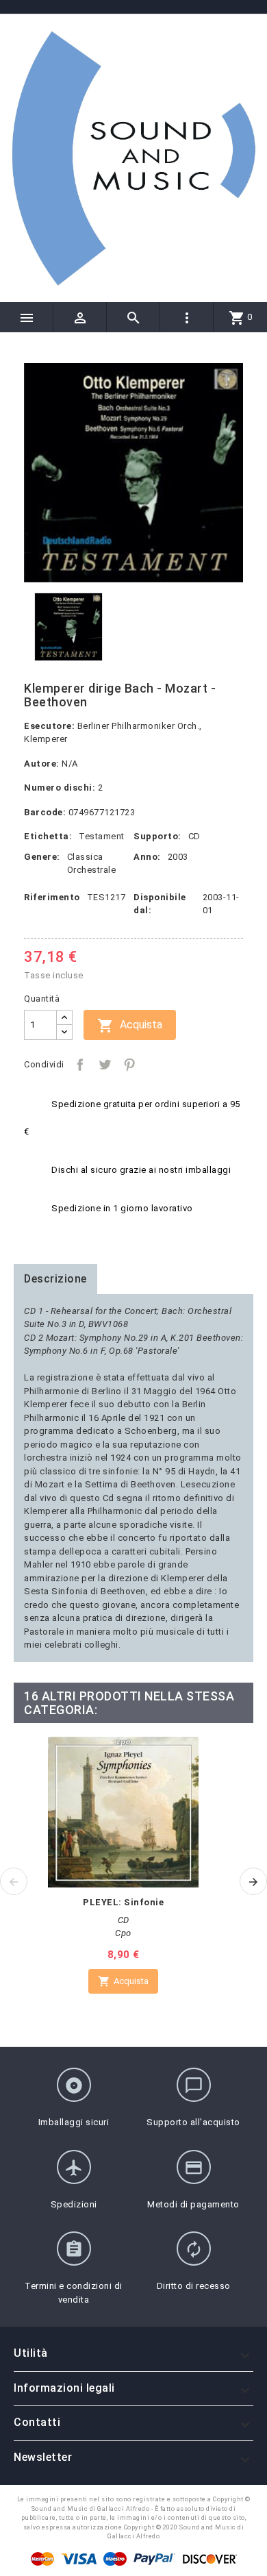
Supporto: (157, 836)
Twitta (105, 1065)
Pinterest (129, 1065)
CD (194, 836)
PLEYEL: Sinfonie (123, 1902)
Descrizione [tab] (55, 1279)
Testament (102, 836)
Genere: (42, 857)
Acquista (130, 1026)
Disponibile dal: (160, 904)
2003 (178, 857)
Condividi (80, 1065)
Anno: (147, 857)
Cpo (123, 1933)
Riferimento (52, 897)
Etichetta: (48, 836)
